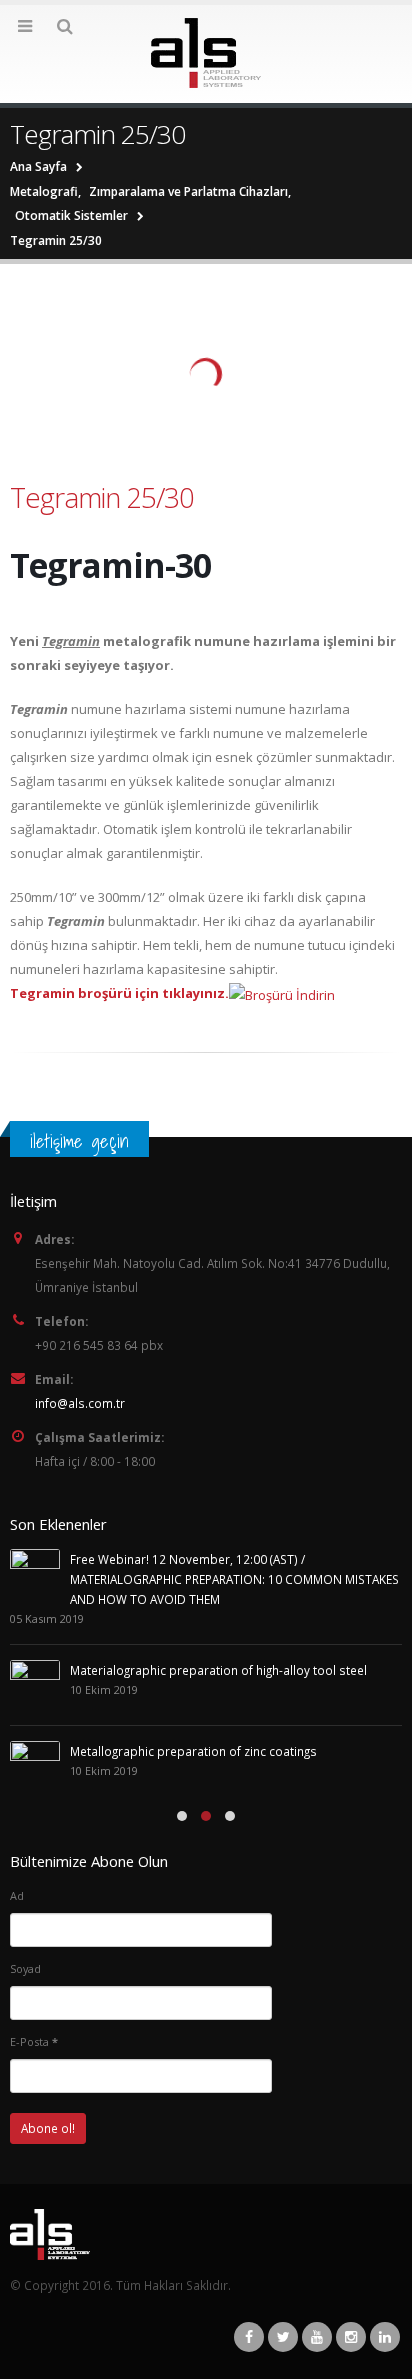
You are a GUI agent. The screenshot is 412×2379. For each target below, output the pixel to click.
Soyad (25, 1968)
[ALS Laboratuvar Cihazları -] (206, 53)
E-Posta (34, 2041)
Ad (17, 1895)
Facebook (249, 2337)
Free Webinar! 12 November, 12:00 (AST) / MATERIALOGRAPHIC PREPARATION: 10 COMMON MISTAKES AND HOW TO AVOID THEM (234, 1579)
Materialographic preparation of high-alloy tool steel (218, 1670)
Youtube (317, 2337)
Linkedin (385, 2337)
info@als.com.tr (80, 1403)
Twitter (283, 2337)
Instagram (351, 2337)
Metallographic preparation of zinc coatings (193, 1751)
